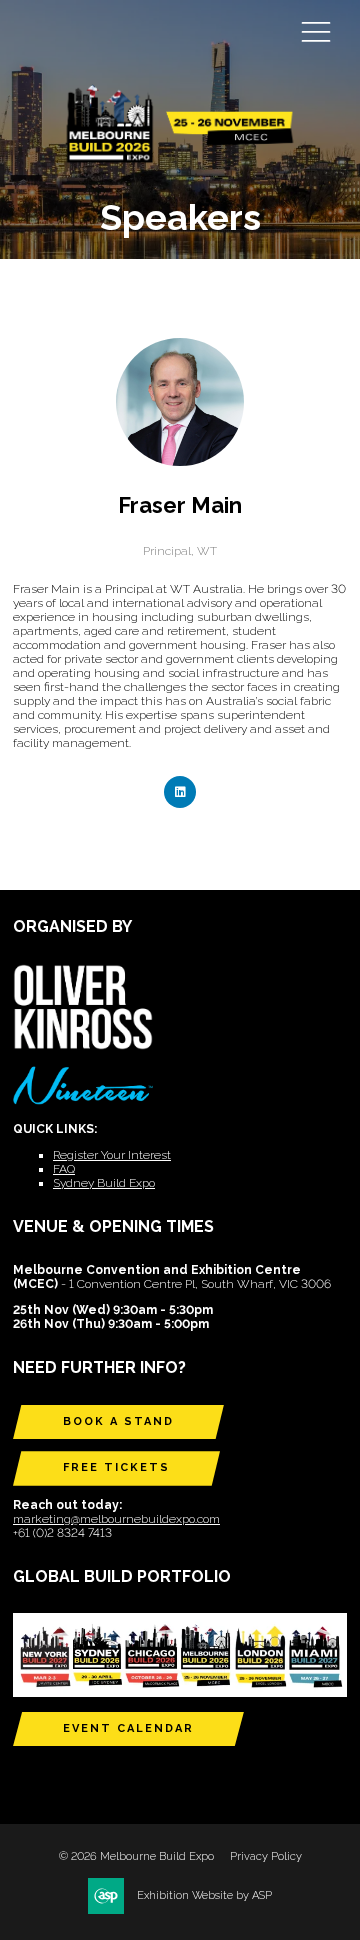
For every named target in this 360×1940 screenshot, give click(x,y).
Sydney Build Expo (104, 1183)
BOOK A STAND (118, 1421)
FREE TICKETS (116, 1467)
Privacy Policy (266, 1856)
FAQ (64, 1169)
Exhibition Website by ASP (204, 1895)
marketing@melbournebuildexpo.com (116, 1519)
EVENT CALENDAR (128, 1728)
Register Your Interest (112, 1155)
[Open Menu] (316, 31)
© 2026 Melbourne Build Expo (136, 1856)
